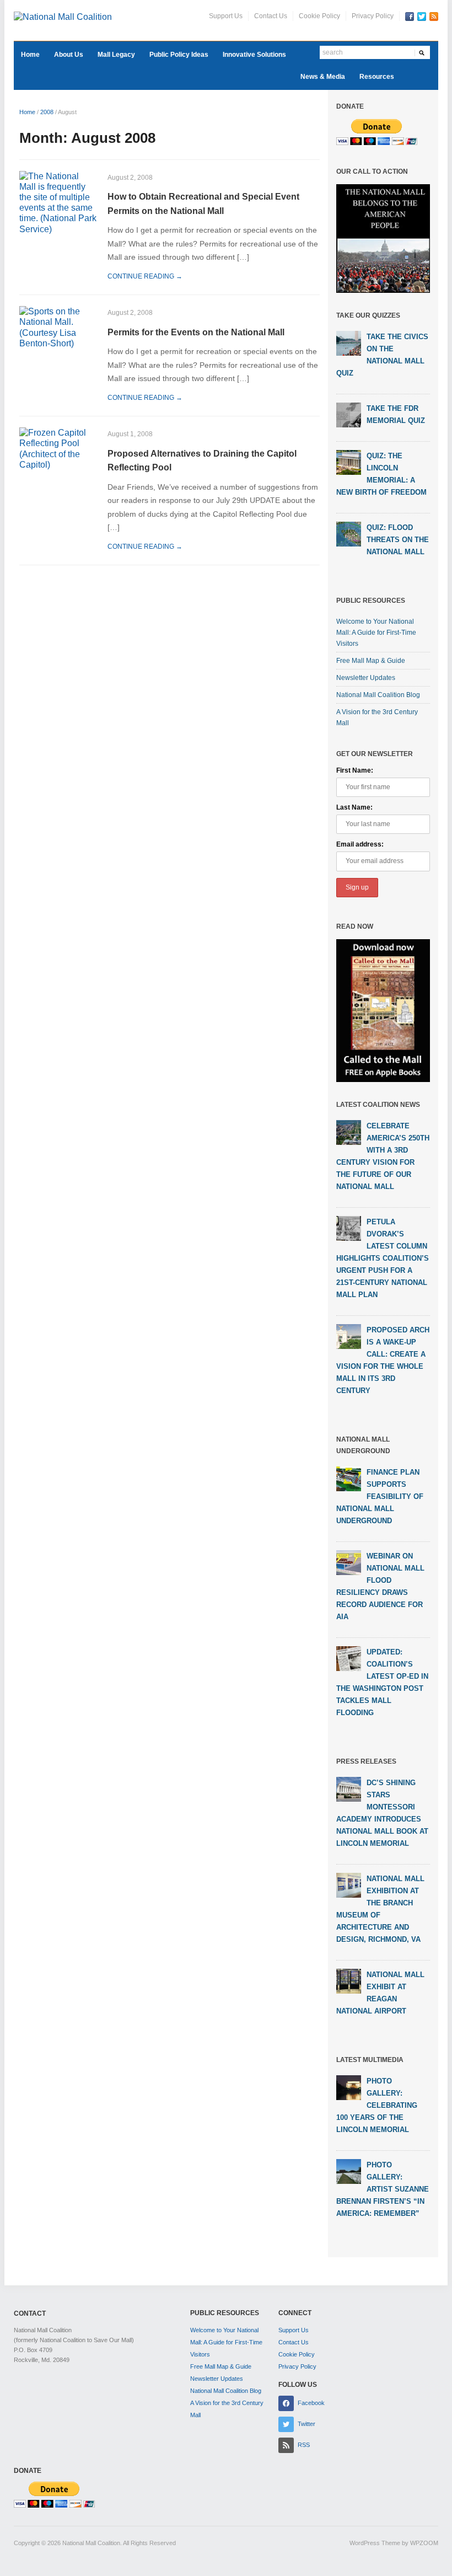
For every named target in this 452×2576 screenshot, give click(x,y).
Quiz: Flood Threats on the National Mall (398, 540)
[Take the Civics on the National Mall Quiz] (349, 343)
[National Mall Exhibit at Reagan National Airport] (349, 1980)
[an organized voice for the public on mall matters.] (63, 16)
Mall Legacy (116, 55)
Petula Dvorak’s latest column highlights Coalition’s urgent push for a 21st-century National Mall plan (383, 1258)
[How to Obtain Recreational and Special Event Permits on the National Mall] (58, 202)
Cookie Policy (319, 16)
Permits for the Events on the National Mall (196, 332)
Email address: (360, 844)
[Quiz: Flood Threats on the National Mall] (349, 534)
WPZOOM (424, 2543)
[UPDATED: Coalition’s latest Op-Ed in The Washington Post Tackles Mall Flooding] (349, 1658)
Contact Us (271, 16)
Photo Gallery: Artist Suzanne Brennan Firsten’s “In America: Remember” (383, 2189)
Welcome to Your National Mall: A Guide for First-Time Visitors (376, 633)
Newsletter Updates (366, 678)
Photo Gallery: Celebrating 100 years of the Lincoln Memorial (377, 2105)
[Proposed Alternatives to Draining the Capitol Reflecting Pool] (58, 448)
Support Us (226, 16)
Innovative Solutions (254, 55)
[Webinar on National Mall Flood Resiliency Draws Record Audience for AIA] (349, 1562)
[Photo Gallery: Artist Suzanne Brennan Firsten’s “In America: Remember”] (349, 2171)
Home (30, 55)
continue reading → (145, 276)
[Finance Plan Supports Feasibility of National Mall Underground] (349, 1478)
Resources (377, 77)
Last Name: (354, 807)
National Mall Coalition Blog (378, 695)
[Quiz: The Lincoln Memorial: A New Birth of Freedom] (349, 462)
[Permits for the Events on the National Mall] (58, 327)
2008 (47, 112)
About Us (69, 55)
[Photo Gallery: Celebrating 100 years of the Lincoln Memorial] (349, 2087)
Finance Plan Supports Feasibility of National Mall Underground (380, 1496)
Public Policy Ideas (179, 55)
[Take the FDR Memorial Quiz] (349, 415)
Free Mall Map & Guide (371, 661)
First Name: (355, 770)
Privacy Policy (373, 16)
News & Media (323, 77)
